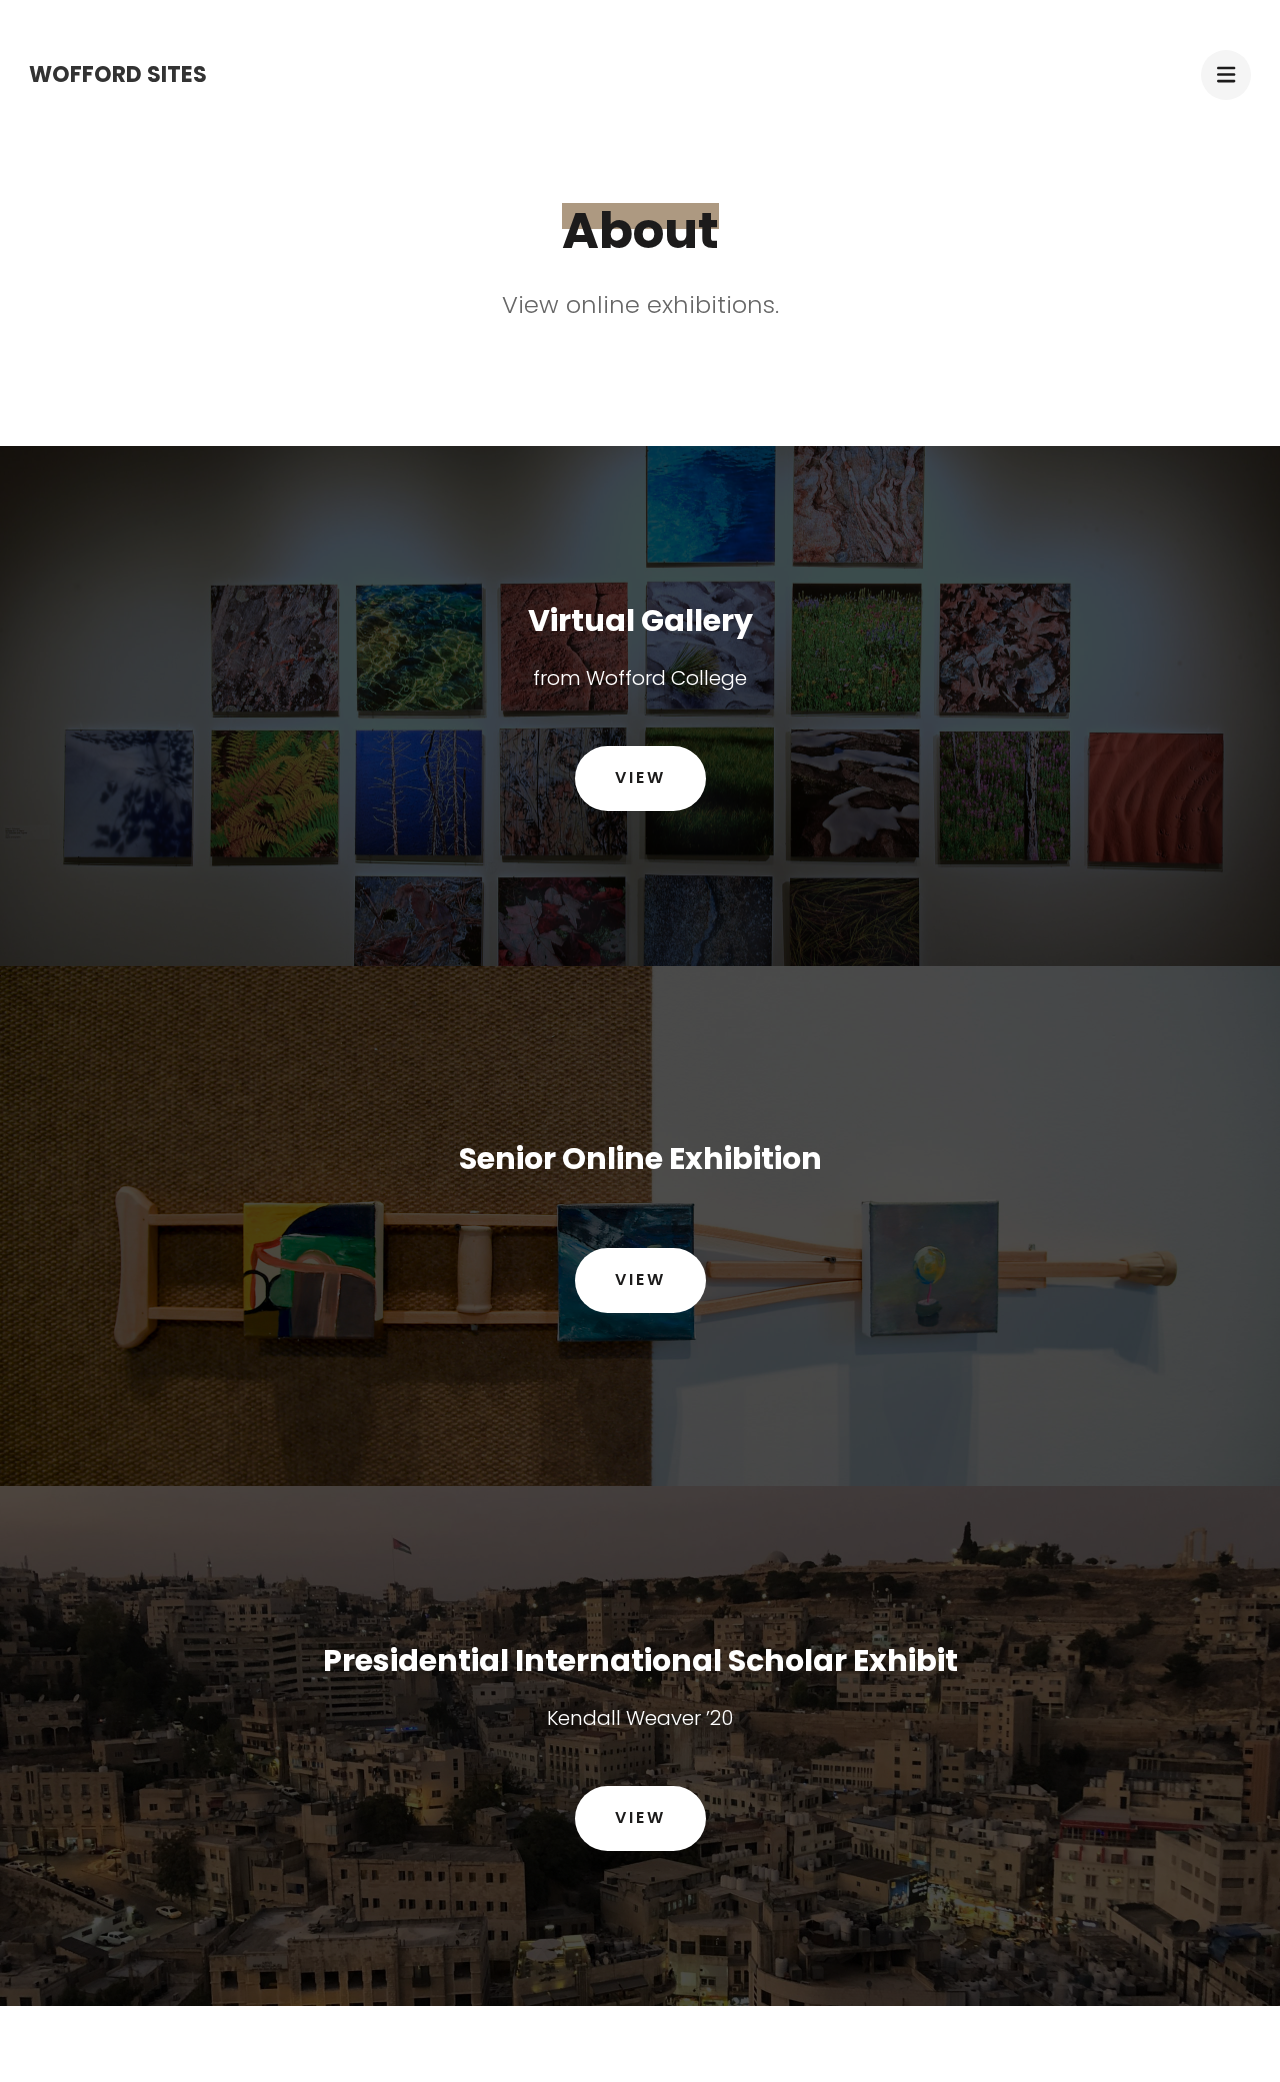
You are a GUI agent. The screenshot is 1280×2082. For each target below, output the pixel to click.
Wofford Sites (118, 74)
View (640, 777)
